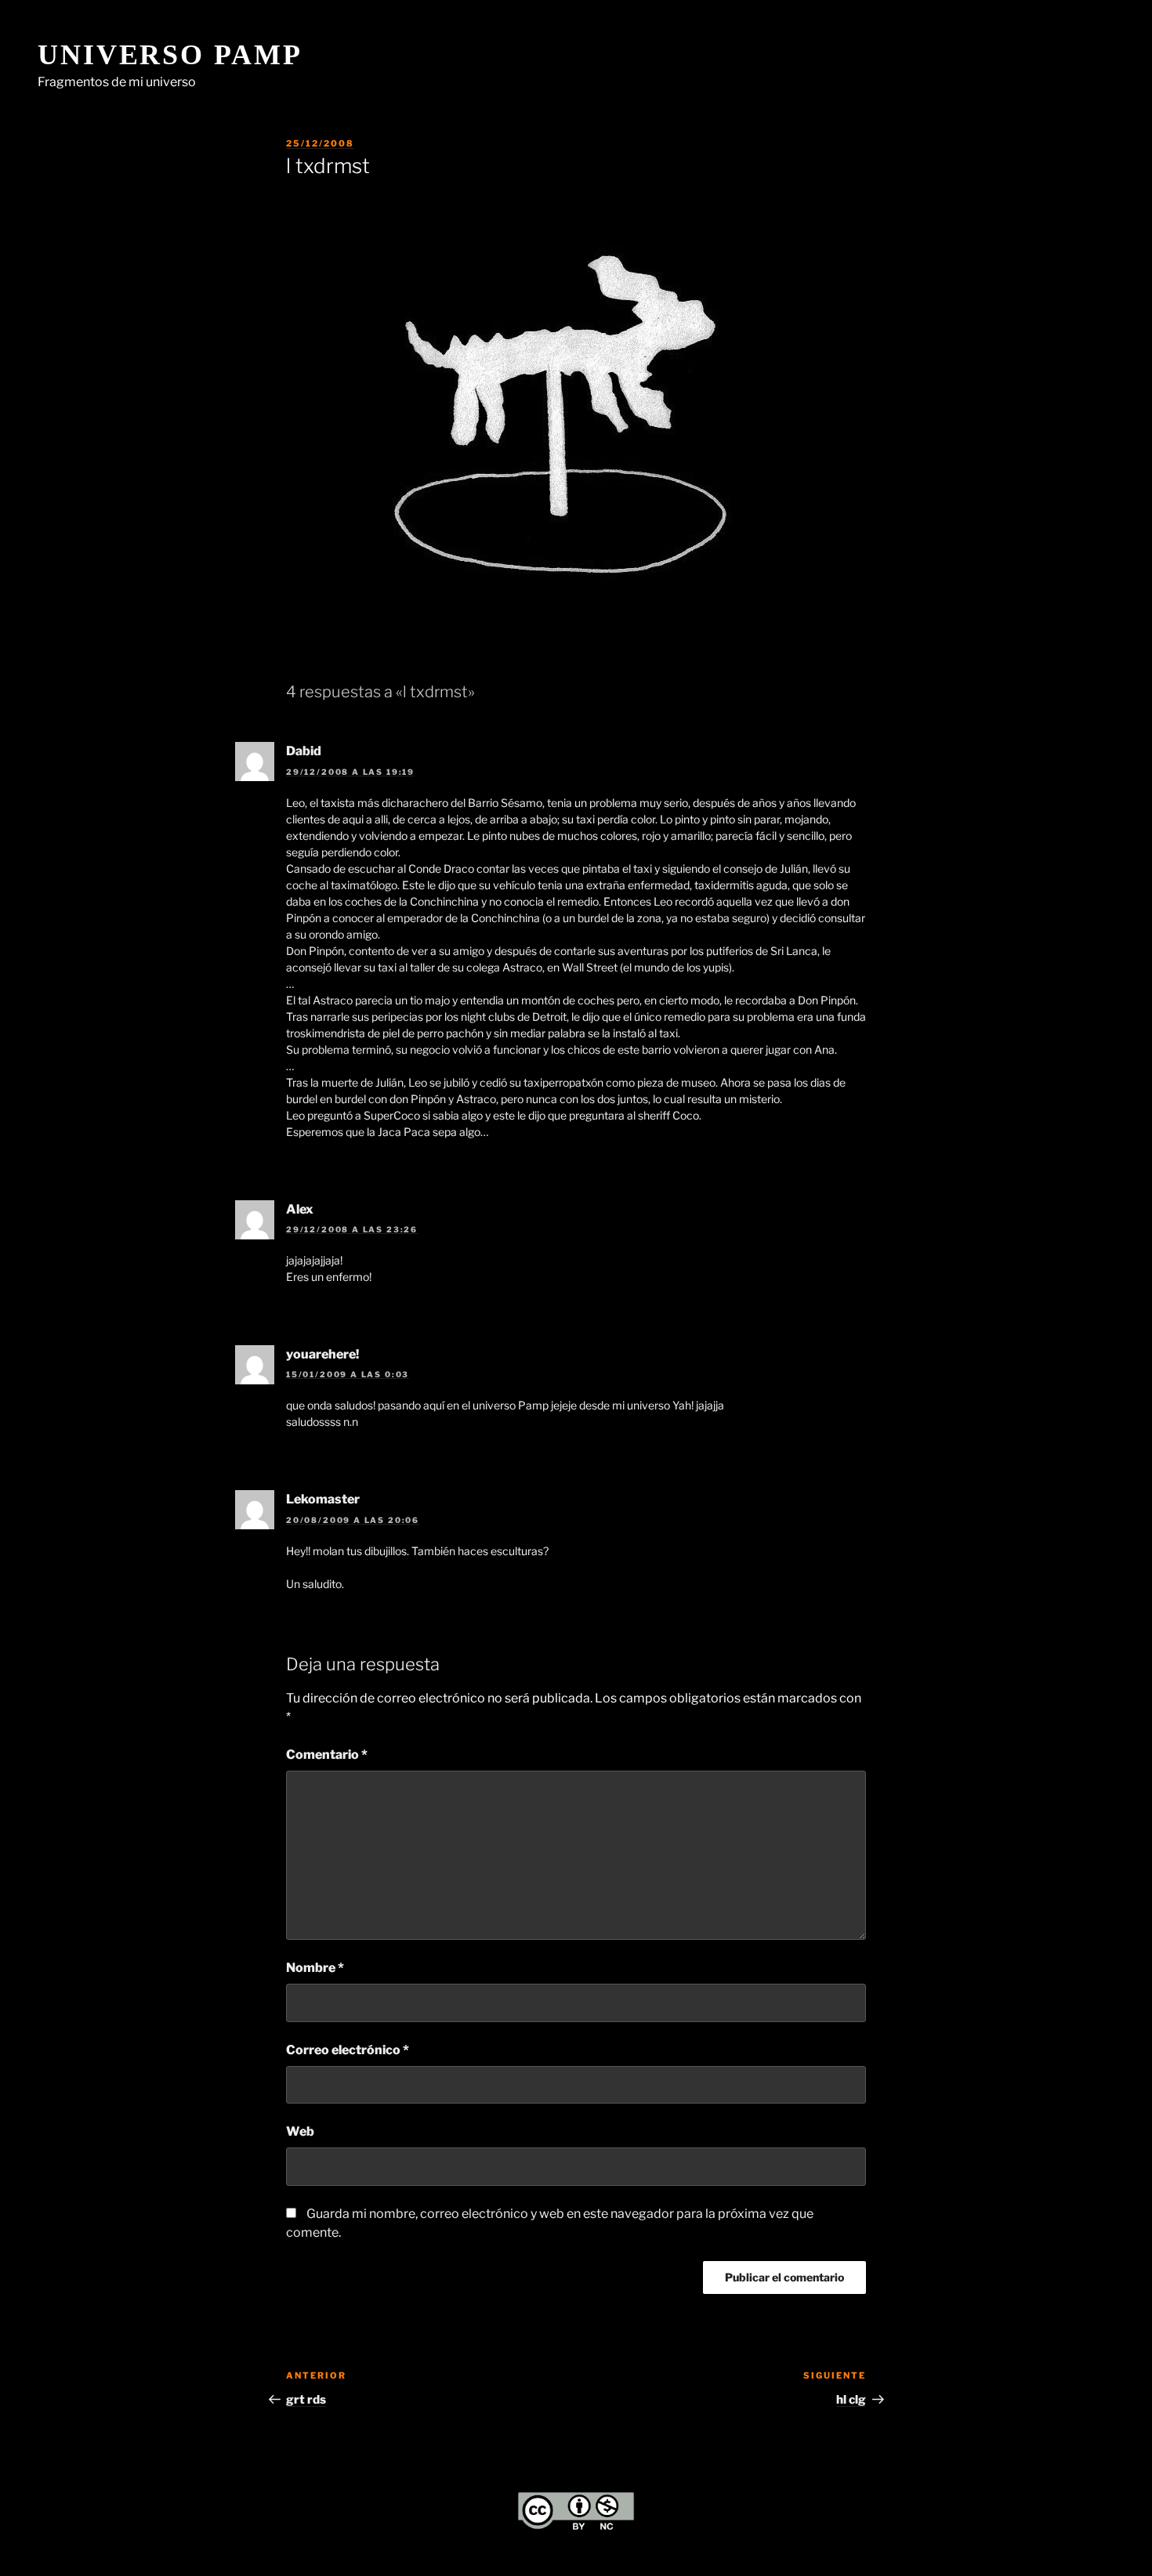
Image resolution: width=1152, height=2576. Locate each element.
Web (300, 2131)
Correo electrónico (348, 2050)
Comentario (327, 1755)
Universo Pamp (170, 55)
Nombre (315, 1968)
